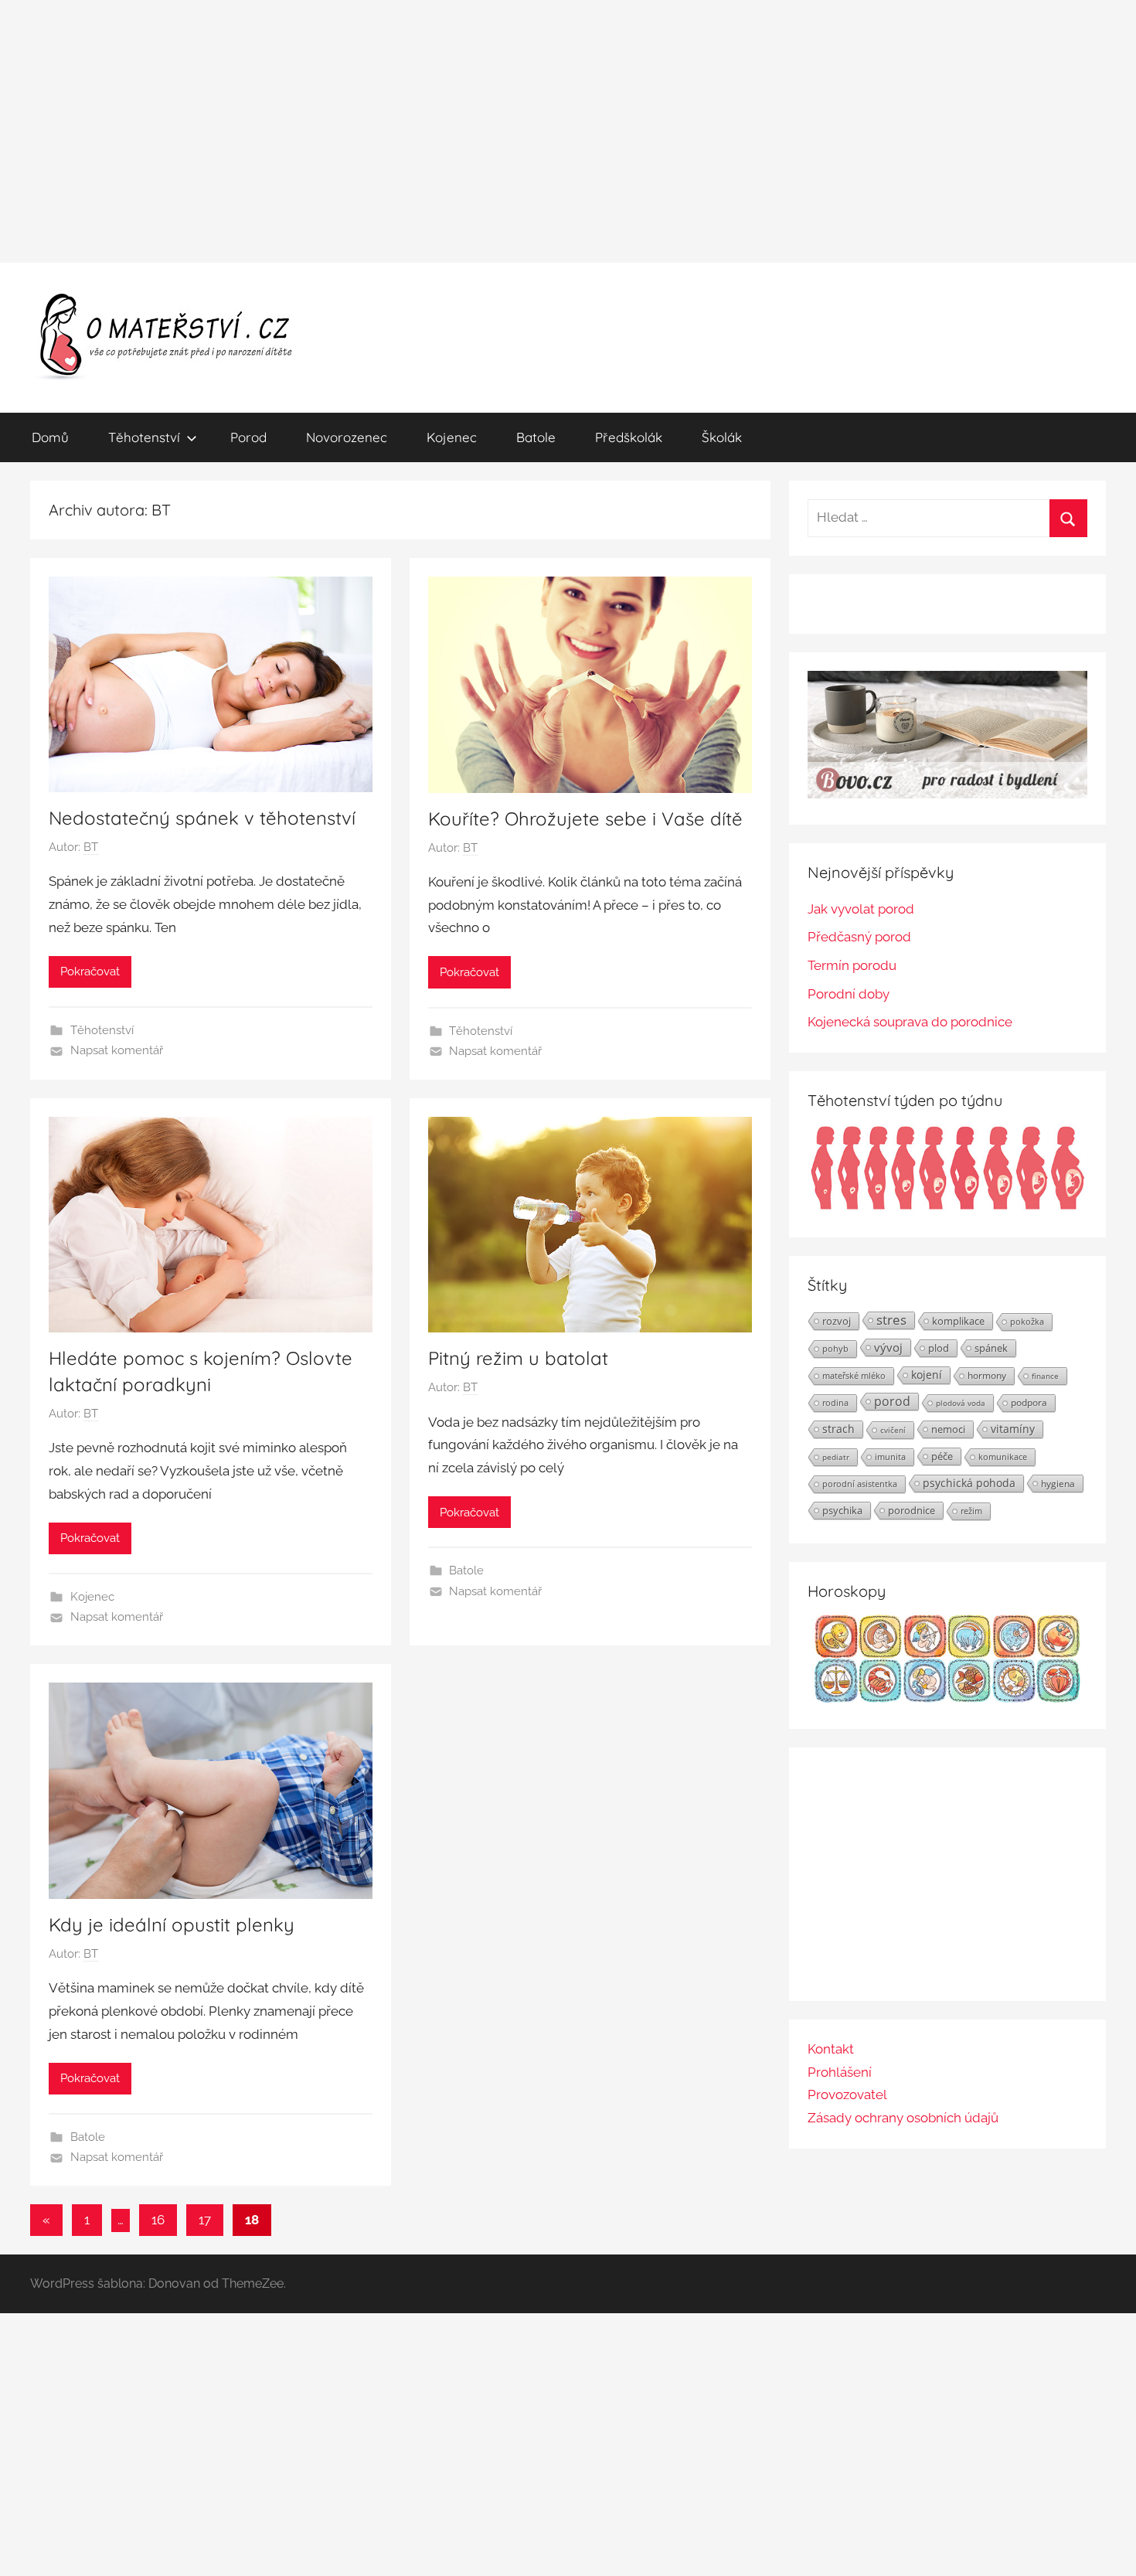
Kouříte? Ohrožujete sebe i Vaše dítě (585, 818)
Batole (536, 437)
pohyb (835, 1349)
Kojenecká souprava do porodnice (910, 1022)
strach (838, 1429)
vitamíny (1013, 1429)
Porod (248, 437)
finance (1045, 1376)
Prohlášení (840, 2072)
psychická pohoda (969, 1483)
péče (942, 1456)
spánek (991, 1348)
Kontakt (831, 2049)
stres (891, 1320)
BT (91, 847)
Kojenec (452, 437)
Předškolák (629, 437)
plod (939, 1348)
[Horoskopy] (947, 1698)
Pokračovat (90, 972)
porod (892, 1401)
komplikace (958, 1321)
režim (971, 1511)
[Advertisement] (568, 131)
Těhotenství (144, 437)
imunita (890, 1456)
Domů (50, 437)
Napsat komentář (117, 1050)
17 (205, 2220)
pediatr (836, 1457)
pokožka (1027, 1321)
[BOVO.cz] (947, 794)
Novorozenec (347, 437)
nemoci (948, 1429)
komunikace (1003, 1456)
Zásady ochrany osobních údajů (903, 2118)
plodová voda (961, 1403)
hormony (987, 1375)
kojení (927, 1375)
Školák (722, 437)
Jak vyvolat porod (861, 909)
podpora (1029, 1402)
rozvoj (837, 1321)
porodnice (912, 1510)
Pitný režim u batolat (518, 1358)
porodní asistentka (860, 1484)
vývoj (888, 1347)
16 (158, 2220)
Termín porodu (852, 965)
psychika (842, 1510)
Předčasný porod (859, 937)
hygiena (1058, 1483)
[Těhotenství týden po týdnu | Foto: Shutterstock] (947, 1207)
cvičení (893, 1430)
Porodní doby (849, 994)
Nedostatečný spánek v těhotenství (202, 818)
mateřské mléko (854, 1375)
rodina (835, 1402)
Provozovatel (847, 2094)
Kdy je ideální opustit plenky (172, 1924)
